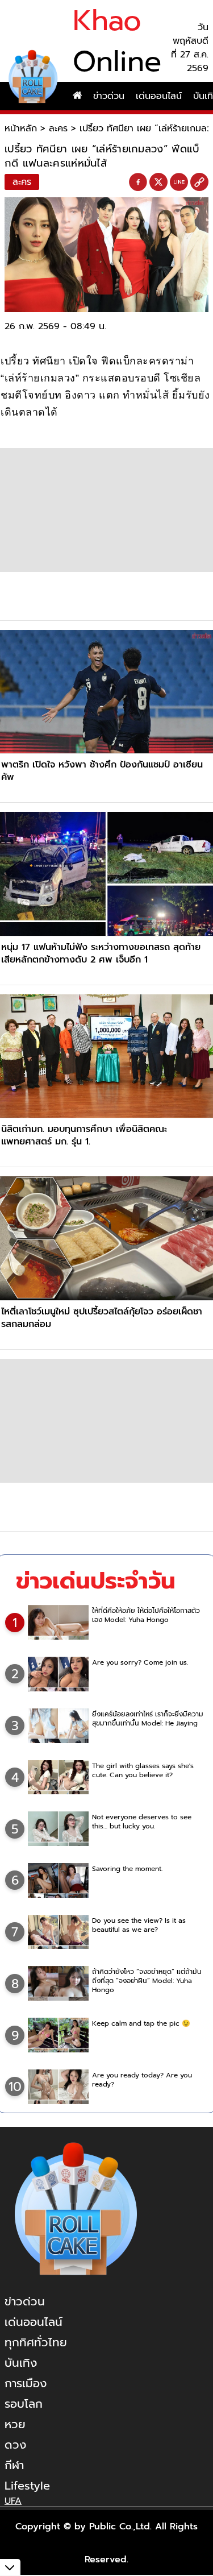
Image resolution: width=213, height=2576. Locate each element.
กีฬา (14, 2465)
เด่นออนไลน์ (159, 96)
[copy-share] (199, 182)
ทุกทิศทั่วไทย (36, 2342)
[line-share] (179, 182)
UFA (13, 2501)
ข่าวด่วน (109, 96)
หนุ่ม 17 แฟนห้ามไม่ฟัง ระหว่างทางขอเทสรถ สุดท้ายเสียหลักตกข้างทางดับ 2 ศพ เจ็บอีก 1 (101, 953)
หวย (15, 2424)
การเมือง (26, 2383)
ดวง (15, 2445)
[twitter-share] (158, 182)
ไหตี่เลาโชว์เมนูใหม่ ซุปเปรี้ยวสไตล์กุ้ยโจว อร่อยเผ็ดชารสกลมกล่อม (102, 1318)
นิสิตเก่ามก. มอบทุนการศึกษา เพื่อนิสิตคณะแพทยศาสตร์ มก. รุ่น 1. (84, 1135)
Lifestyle (27, 2486)
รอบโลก (24, 2404)
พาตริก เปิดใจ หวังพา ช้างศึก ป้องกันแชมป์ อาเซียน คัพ (102, 771)
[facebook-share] (138, 182)
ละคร (58, 128)
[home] (77, 96)
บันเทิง (21, 2363)
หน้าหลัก (21, 128)
